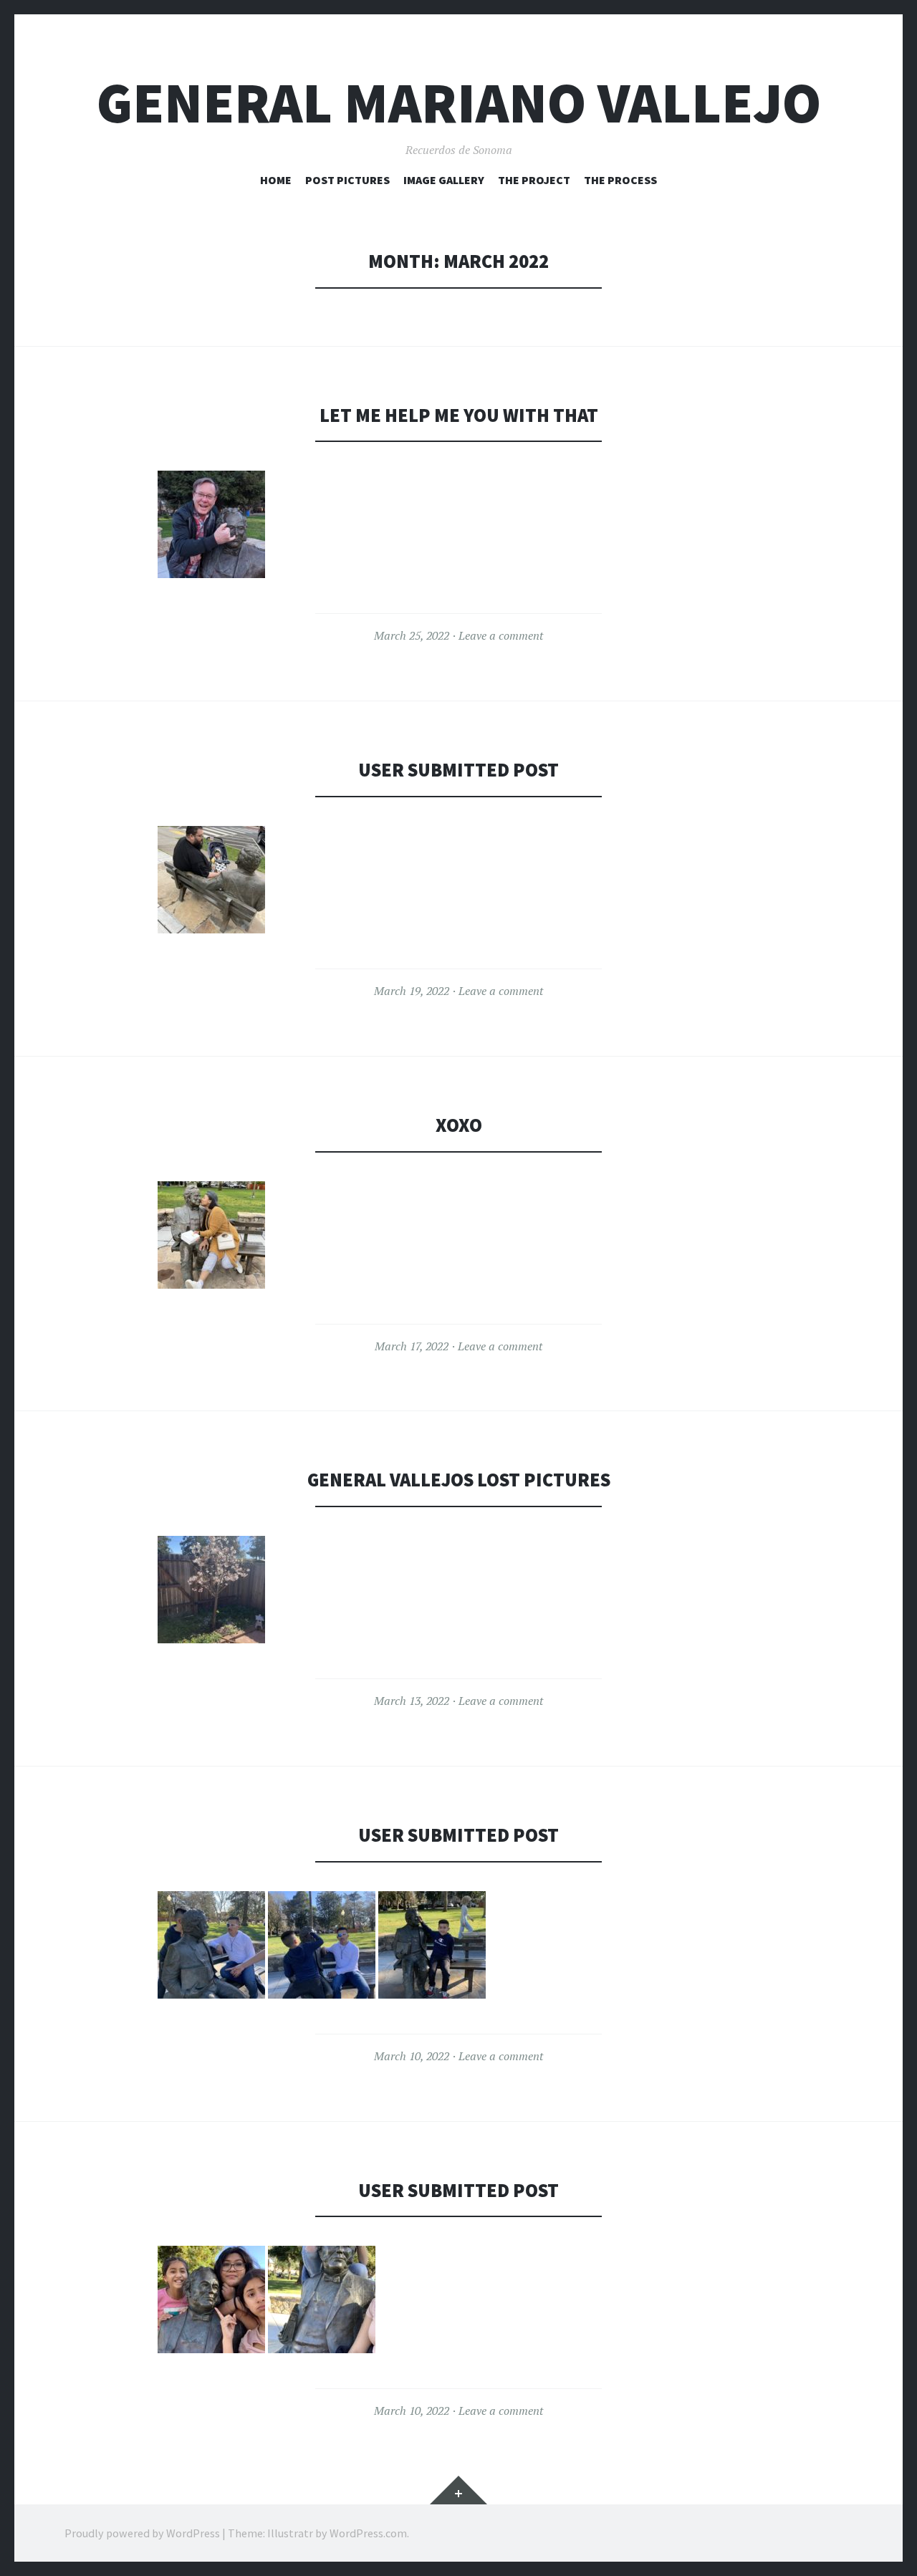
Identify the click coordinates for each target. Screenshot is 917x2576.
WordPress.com (368, 2533)
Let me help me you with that (459, 415)
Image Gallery (444, 180)
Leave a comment (501, 635)
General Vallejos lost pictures (459, 1480)
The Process (620, 180)
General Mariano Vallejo (459, 103)
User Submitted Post (458, 770)
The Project (534, 180)
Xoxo (459, 1125)
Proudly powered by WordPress (142, 2533)
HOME (276, 180)
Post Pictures (347, 180)
